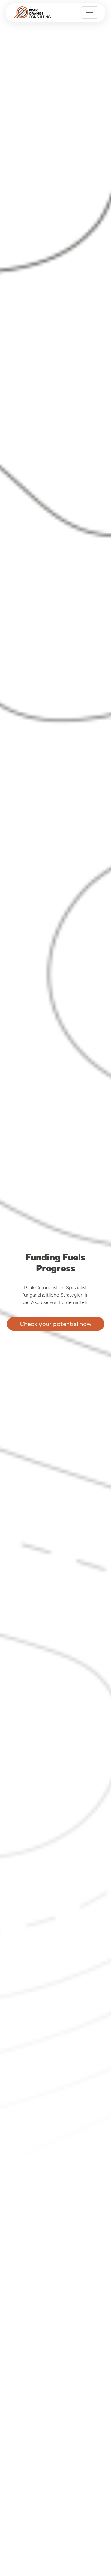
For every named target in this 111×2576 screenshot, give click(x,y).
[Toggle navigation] (90, 13)
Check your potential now (56, 1324)
